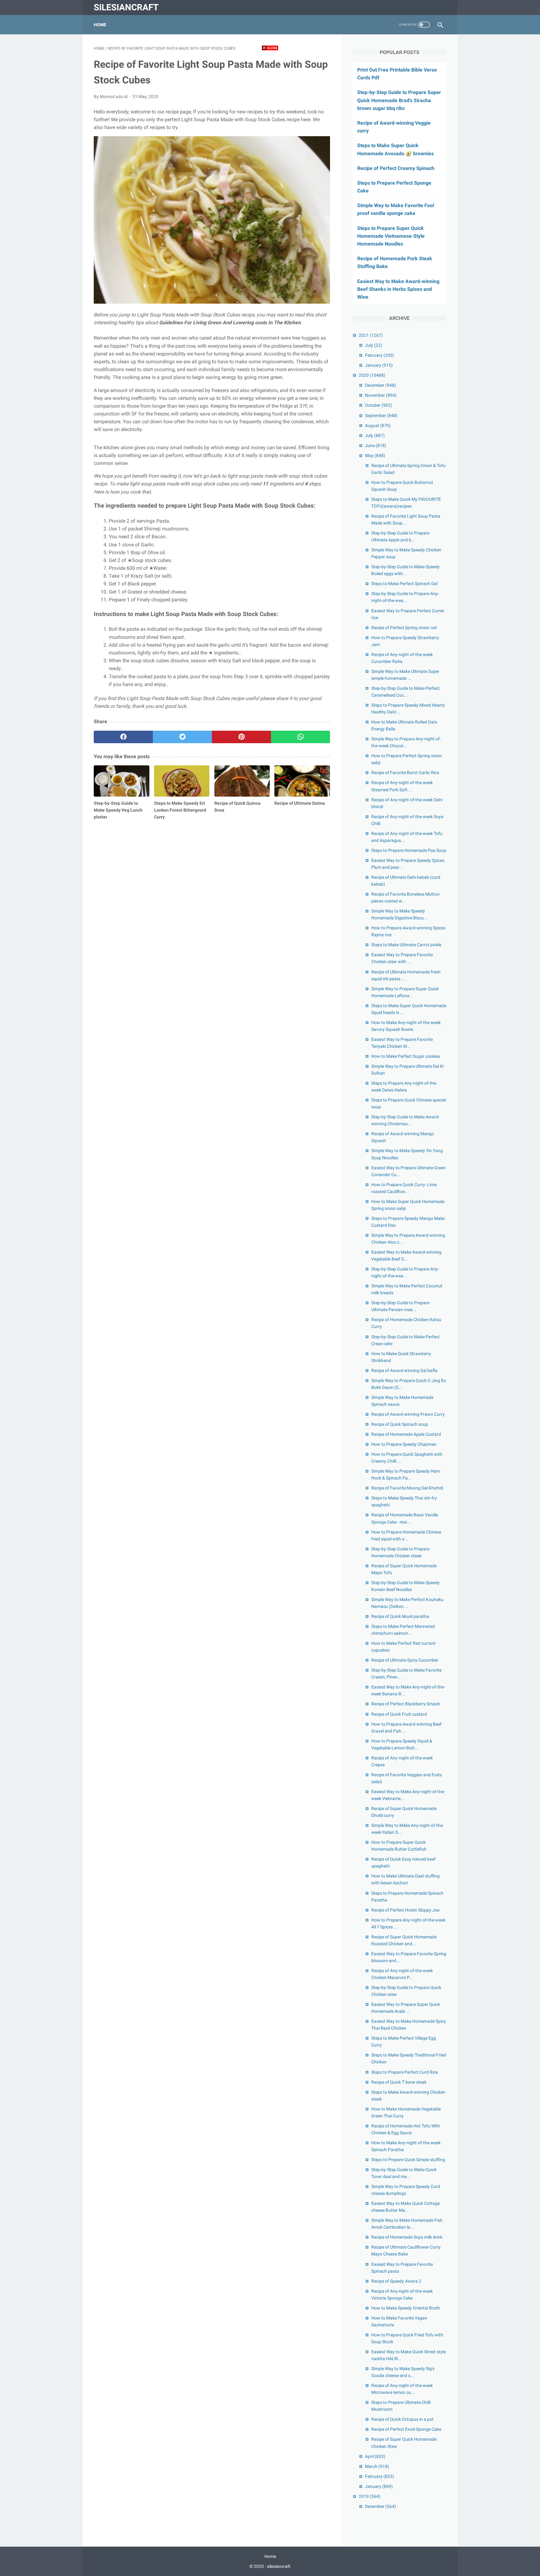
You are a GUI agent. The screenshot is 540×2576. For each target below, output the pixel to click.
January (379, 365)
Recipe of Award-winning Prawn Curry (408, 1414)
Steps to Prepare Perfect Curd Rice (405, 2072)
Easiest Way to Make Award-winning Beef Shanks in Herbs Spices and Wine (398, 289)
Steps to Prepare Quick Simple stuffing (408, 2160)
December (380, 385)
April (375, 2456)
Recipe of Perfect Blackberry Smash (406, 1704)
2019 (370, 2496)
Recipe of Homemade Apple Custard (406, 1434)
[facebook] (123, 737)
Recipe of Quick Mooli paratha (400, 1616)
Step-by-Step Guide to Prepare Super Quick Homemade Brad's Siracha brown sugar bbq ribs (399, 100)
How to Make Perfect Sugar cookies (406, 1056)
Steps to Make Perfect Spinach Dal (404, 584)
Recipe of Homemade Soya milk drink (407, 2237)
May (375, 455)
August (378, 425)
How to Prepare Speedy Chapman (404, 1444)
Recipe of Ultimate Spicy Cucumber (405, 1660)
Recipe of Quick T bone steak (399, 2082)
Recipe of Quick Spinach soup (400, 1424)
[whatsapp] (300, 737)
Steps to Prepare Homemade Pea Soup (409, 850)
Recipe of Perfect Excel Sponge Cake (406, 2429)
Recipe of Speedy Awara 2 (396, 2281)
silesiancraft (126, 7)
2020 (372, 375)
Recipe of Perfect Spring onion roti (404, 628)
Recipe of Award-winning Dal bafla (404, 1370)
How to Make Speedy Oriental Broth (406, 2308)
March (377, 2466)
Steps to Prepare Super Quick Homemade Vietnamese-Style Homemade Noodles (391, 236)
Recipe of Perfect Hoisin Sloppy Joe (405, 1910)
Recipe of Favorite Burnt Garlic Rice (405, 773)
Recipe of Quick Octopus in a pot (402, 2419)
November (381, 395)
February (380, 355)
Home (100, 25)
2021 (371, 335)
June (376, 445)
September (381, 415)
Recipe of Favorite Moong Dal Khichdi (407, 1488)
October (379, 405)
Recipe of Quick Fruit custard (399, 1714)
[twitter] (182, 737)
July (374, 345)
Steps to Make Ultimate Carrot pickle (406, 945)
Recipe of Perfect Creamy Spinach (396, 168)
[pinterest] (241, 737)
